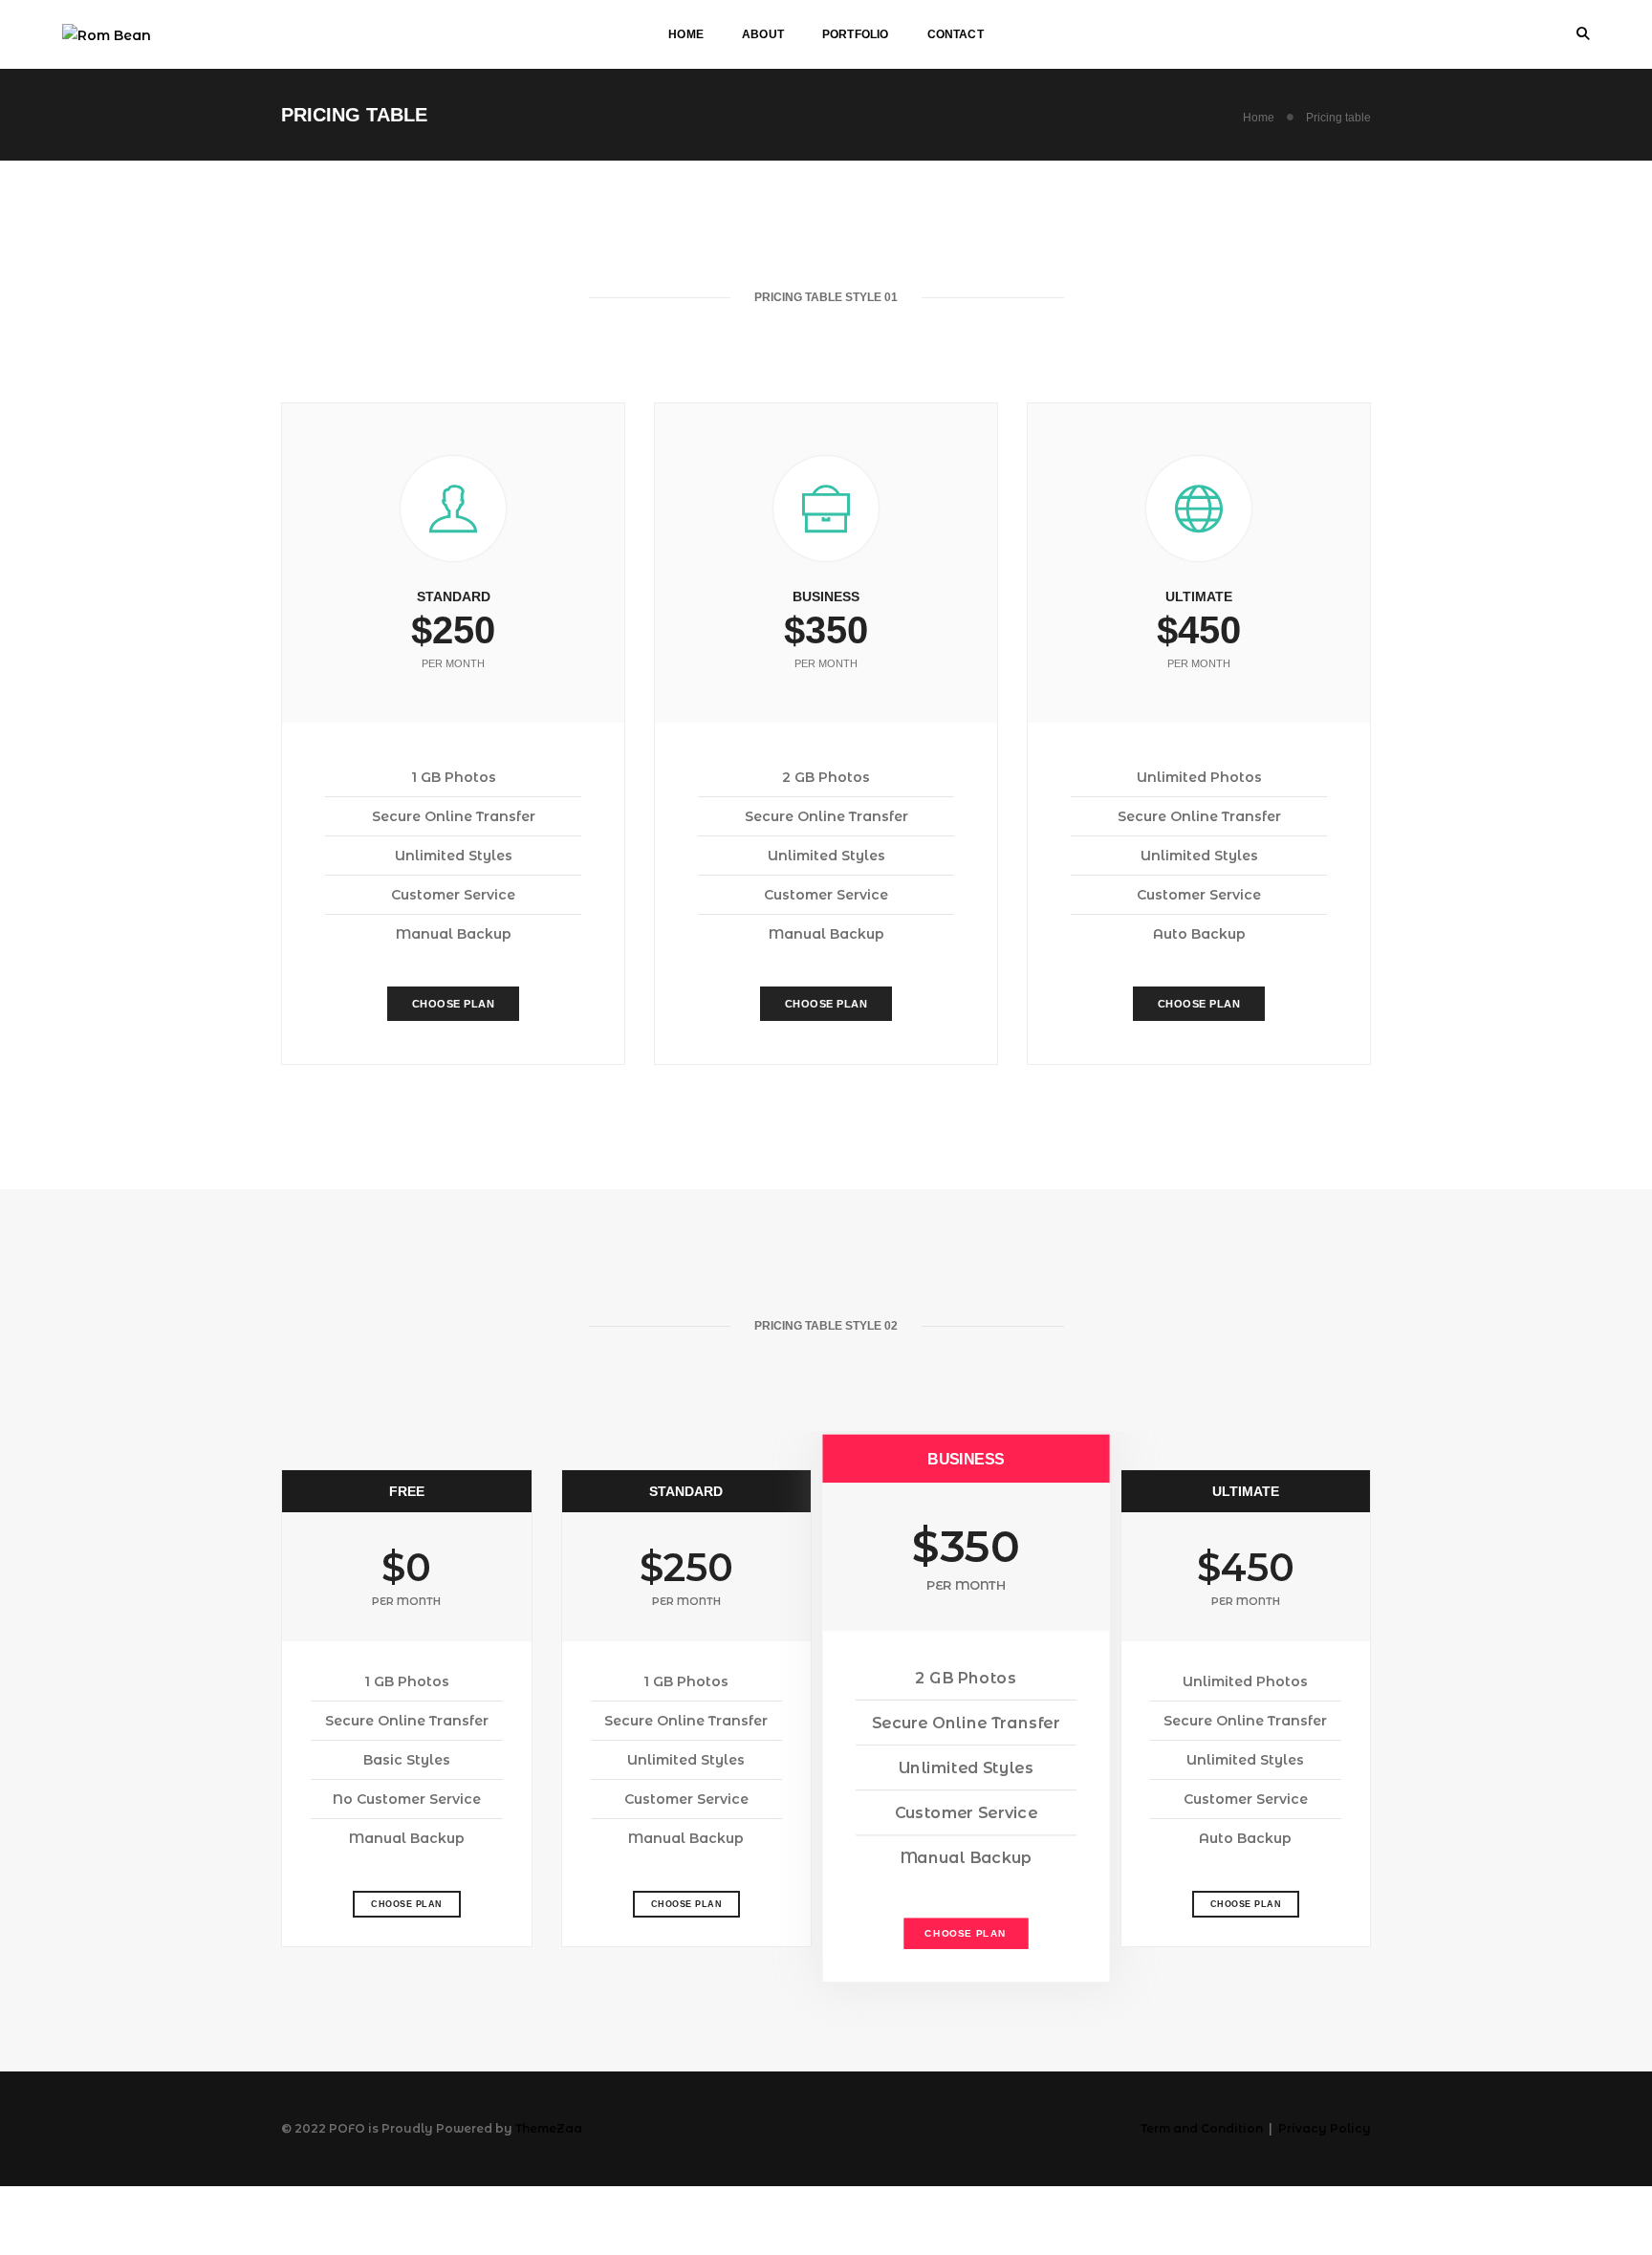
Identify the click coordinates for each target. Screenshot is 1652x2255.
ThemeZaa (549, 2128)
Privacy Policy (1325, 2128)
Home (686, 34)
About (763, 34)
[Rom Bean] (107, 33)
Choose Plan (454, 1004)
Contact (956, 34)
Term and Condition (1202, 2128)
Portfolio (856, 34)
